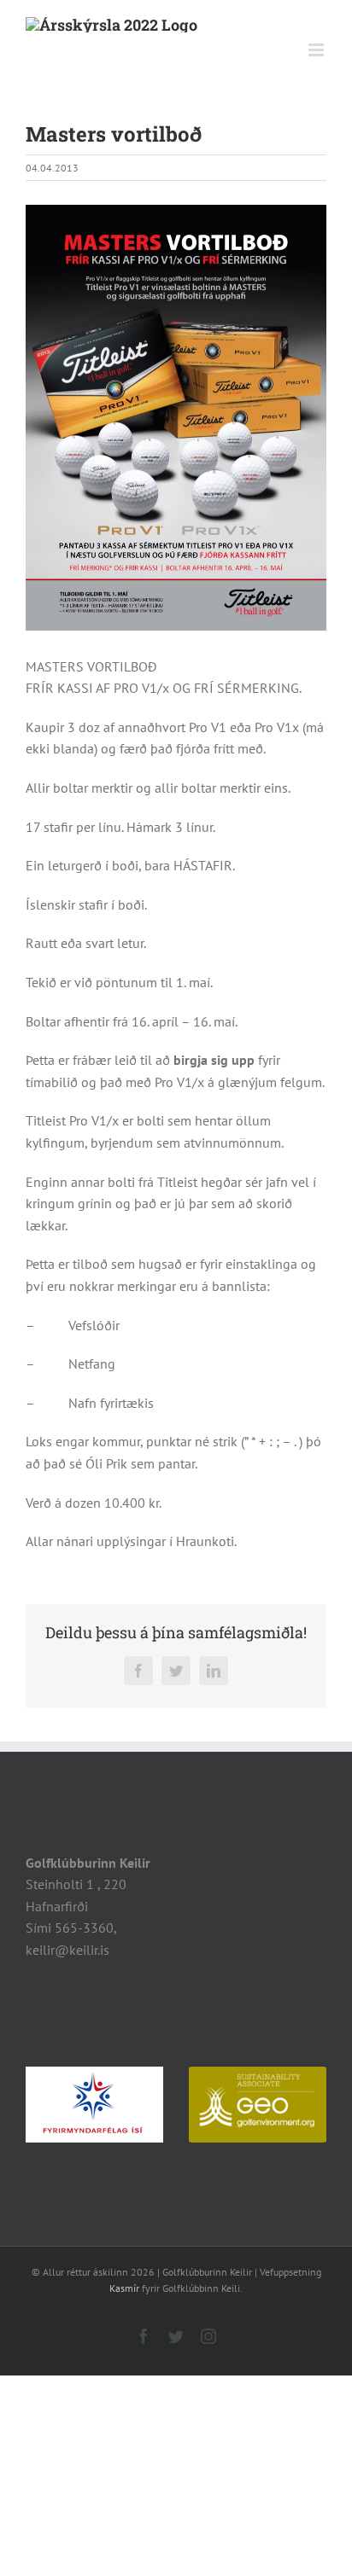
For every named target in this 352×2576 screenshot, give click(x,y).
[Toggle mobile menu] (317, 50)
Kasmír (124, 2288)
